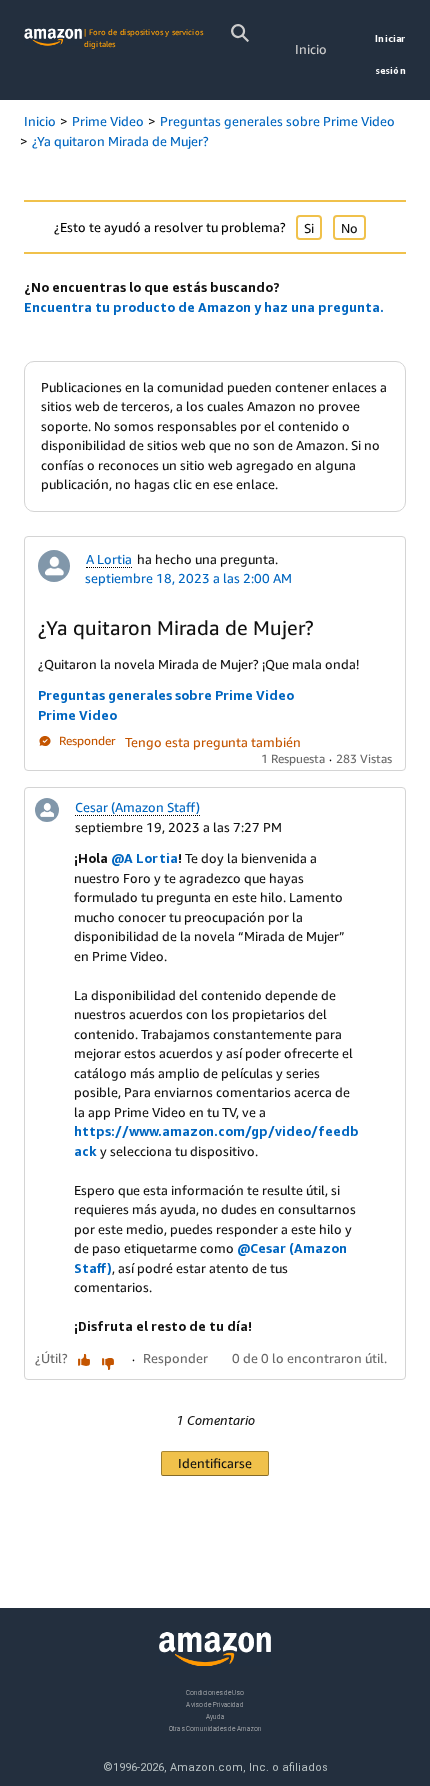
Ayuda (215, 1715)
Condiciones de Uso (215, 1692)
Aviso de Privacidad (214, 1703)
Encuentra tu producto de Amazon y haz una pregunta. (204, 307)
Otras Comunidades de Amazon (215, 1727)
